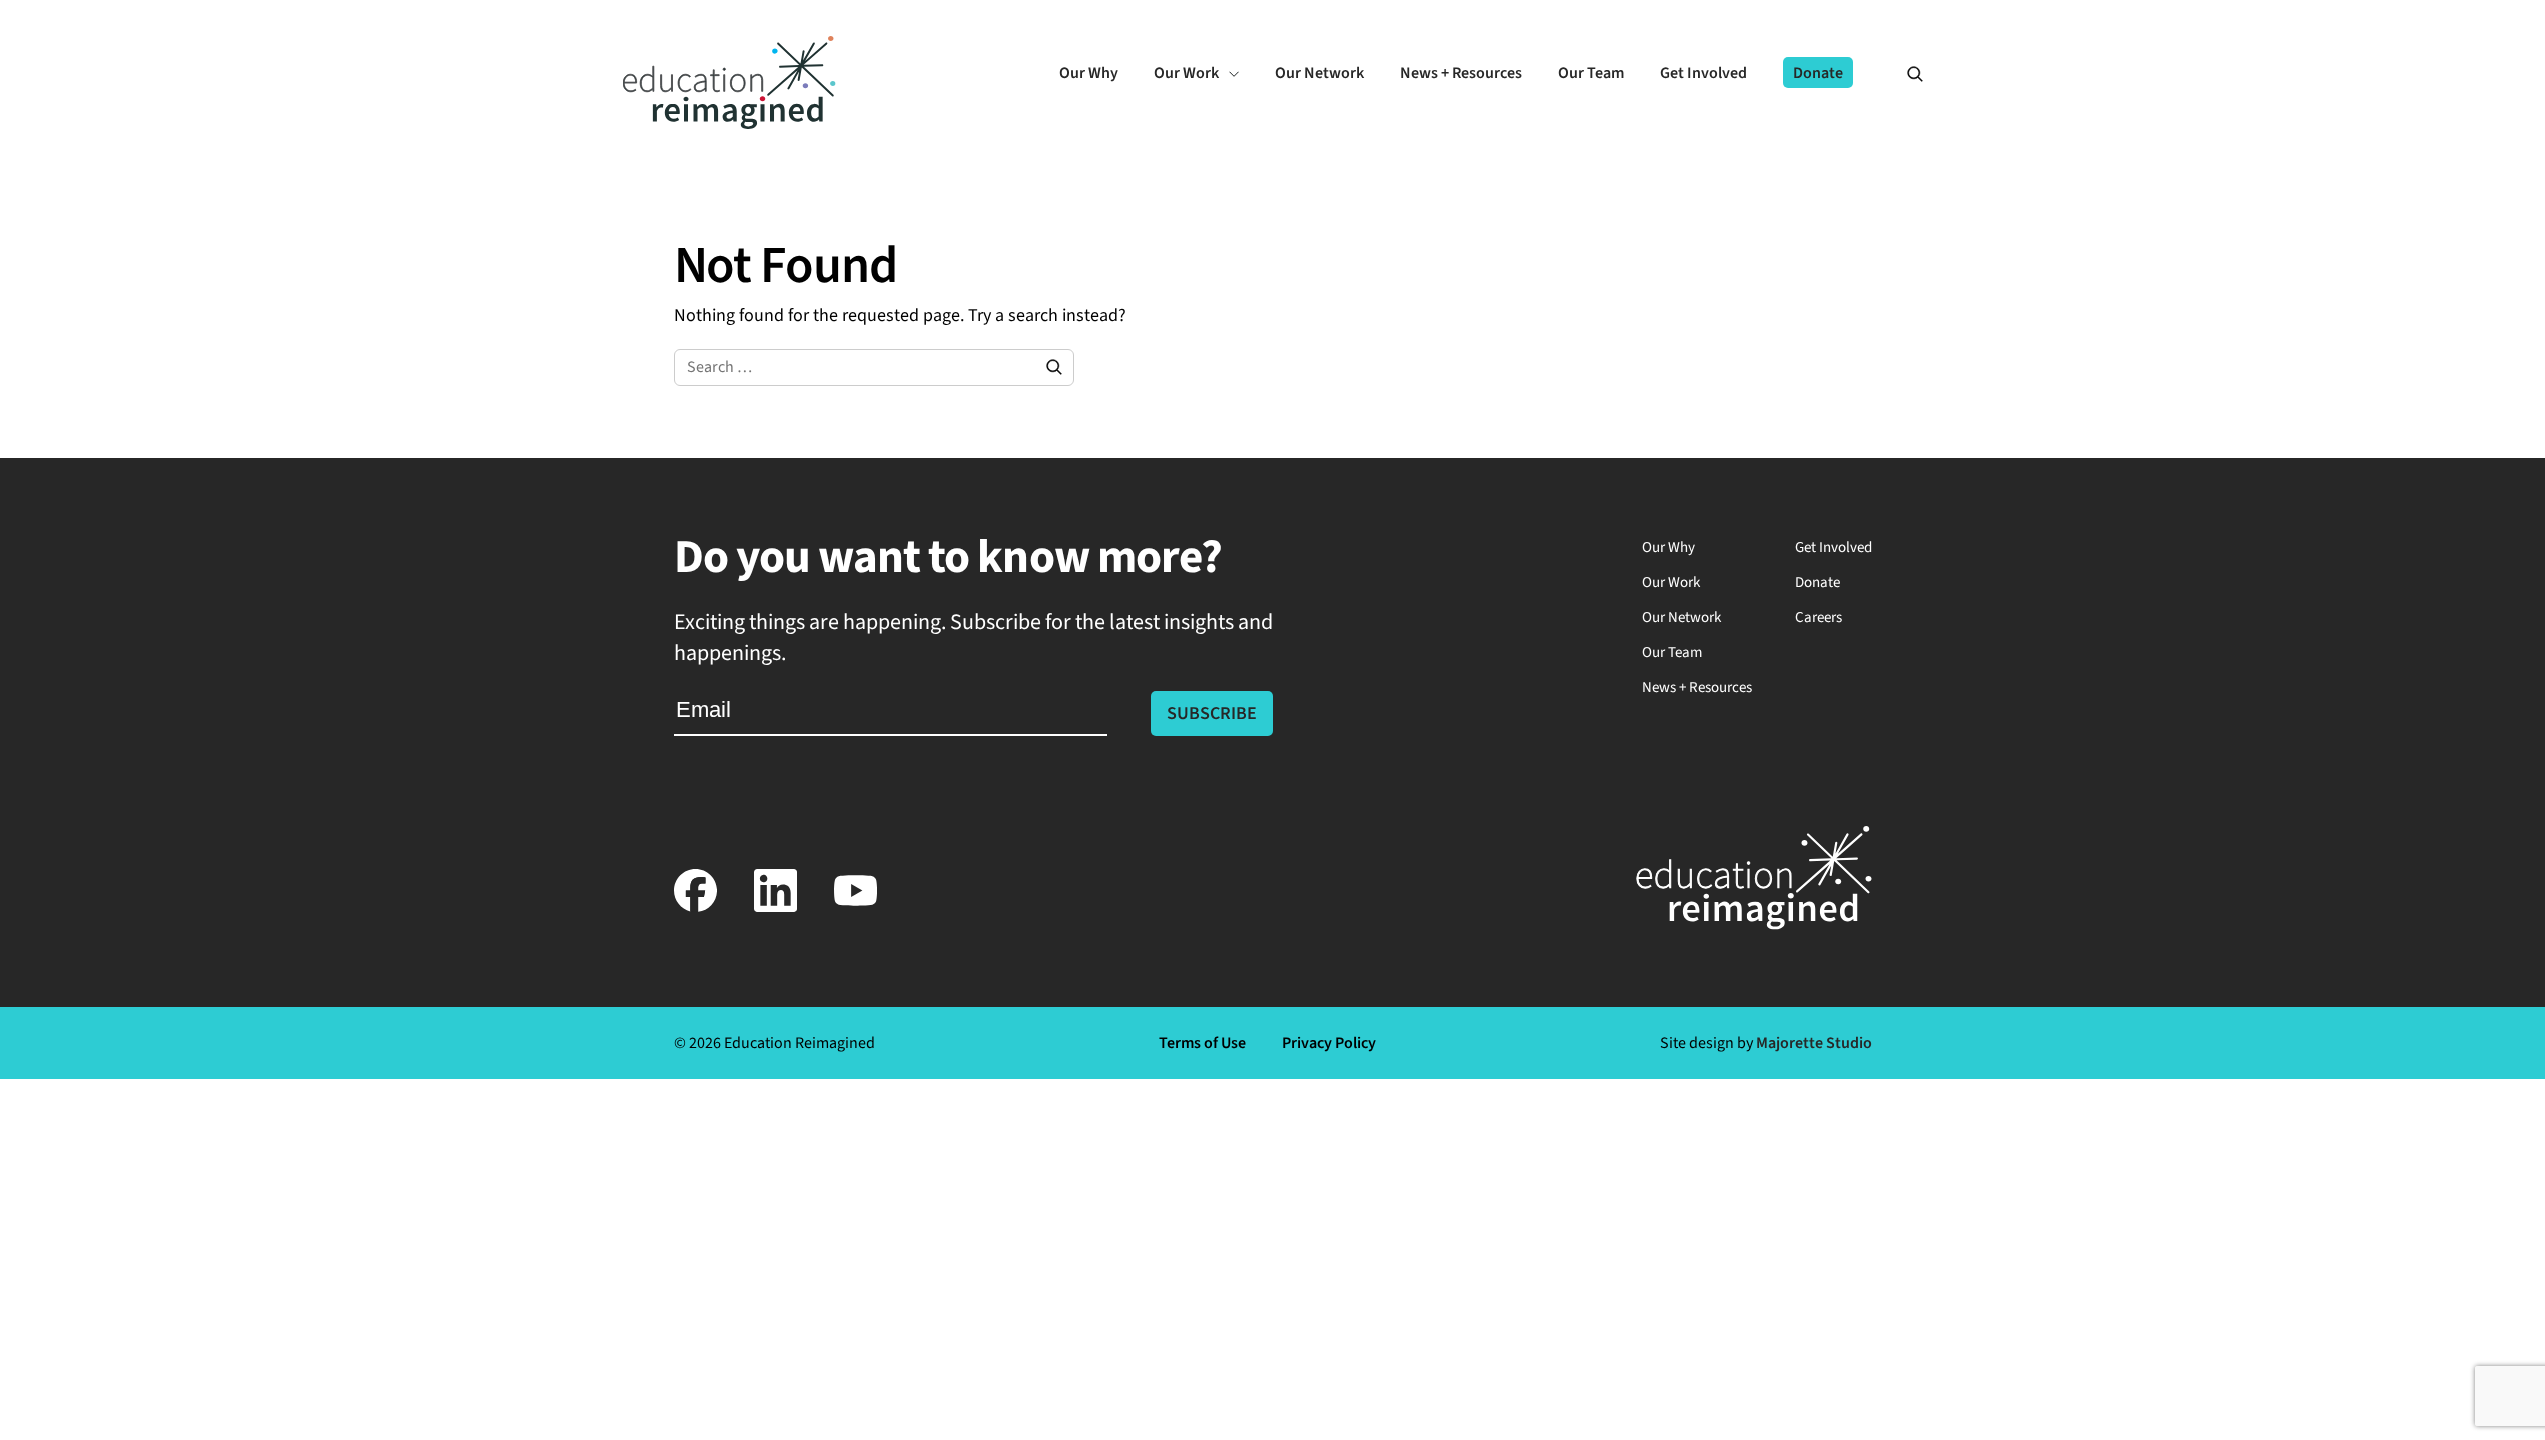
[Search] (1906, 73)
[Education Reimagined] (729, 123)
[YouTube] (856, 907)
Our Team (1672, 652)
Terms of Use (1202, 1043)
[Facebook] (696, 907)
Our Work (1671, 582)
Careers (1818, 617)
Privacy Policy (1329, 1043)
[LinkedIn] (776, 907)
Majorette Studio (1814, 1043)
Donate (1817, 582)
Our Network (1681, 617)
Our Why (1668, 547)
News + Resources (1697, 687)
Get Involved (1833, 547)
